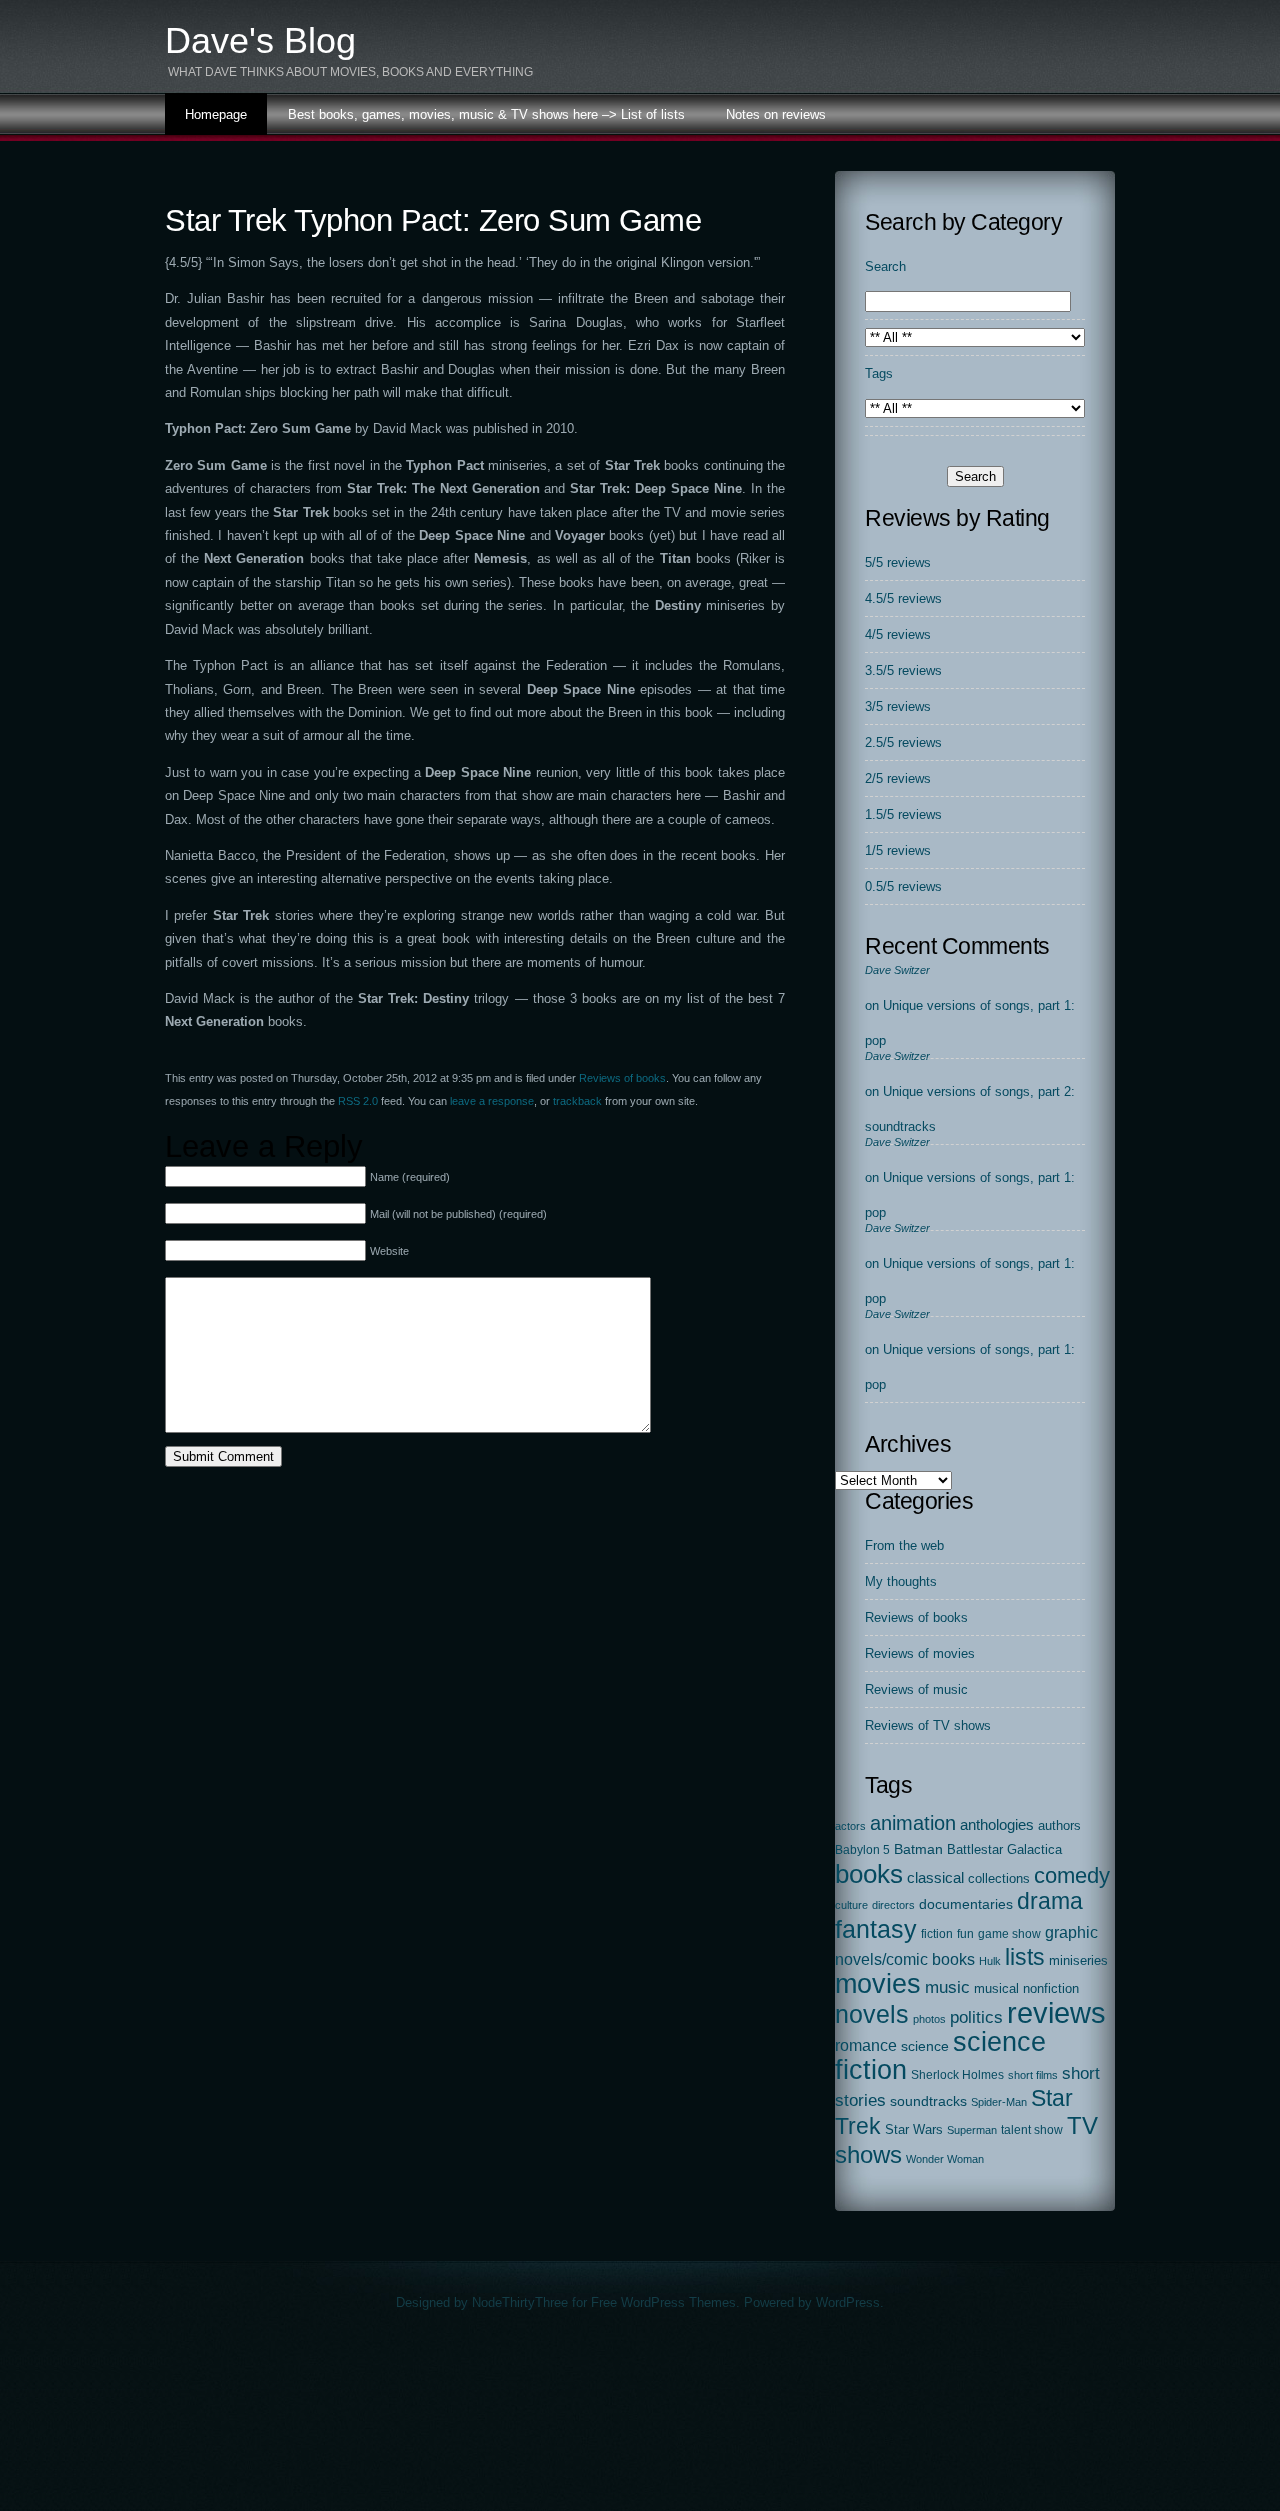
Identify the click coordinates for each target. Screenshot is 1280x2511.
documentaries (966, 1904)
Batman (918, 1849)
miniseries (1078, 1960)
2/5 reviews (898, 778)
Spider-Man (999, 2102)
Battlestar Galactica (1004, 1850)
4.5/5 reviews (903, 598)
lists (1025, 1957)
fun (965, 1934)
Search (885, 266)
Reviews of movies (920, 1653)
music (947, 1987)
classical (935, 1878)
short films (1033, 2075)
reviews (1056, 2012)
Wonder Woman (945, 2159)
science (925, 2046)
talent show (1032, 2130)
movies (878, 1984)
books (869, 1874)
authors (1059, 1825)
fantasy (876, 1929)
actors (850, 1826)
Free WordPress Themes (663, 2302)
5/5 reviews (898, 562)
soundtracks (928, 2101)
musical (996, 1988)
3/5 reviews (898, 706)
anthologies (997, 1825)
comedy (1072, 1875)
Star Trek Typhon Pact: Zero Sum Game (433, 220)
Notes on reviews (776, 114)
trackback (577, 1101)
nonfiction (1051, 1988)
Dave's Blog (260, 40)
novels (872, 2014)
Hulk (990, 1961)
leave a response (492, 1101)
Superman (972, 2130)
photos (929, 2019)
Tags (879, 373)
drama (1050, 1901)
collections (999, 1878)
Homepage (216, 114)
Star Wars (914, 2129)
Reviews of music (916, 1689)
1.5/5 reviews (903, 814)
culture (851, 1905)
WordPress (848, 2302)
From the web (904, 1545)
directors (893, 1905)
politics (976, 2017)
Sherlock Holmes (957, 2075)
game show (1009, 1933)
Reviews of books (622, 1078)
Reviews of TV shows (928, 1725)
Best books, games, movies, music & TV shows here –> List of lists (486, 114)
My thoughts (901, 1581)
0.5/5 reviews (903, 886)
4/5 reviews (898, 634)
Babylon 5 (862, 1850)
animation (913, 1823)
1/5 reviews (898, 850)
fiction (937, 1934)
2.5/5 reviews (903, 742)
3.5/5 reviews (903, 670)
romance (866, 2045)
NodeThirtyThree (520, 2302)
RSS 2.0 (358, 1101)
